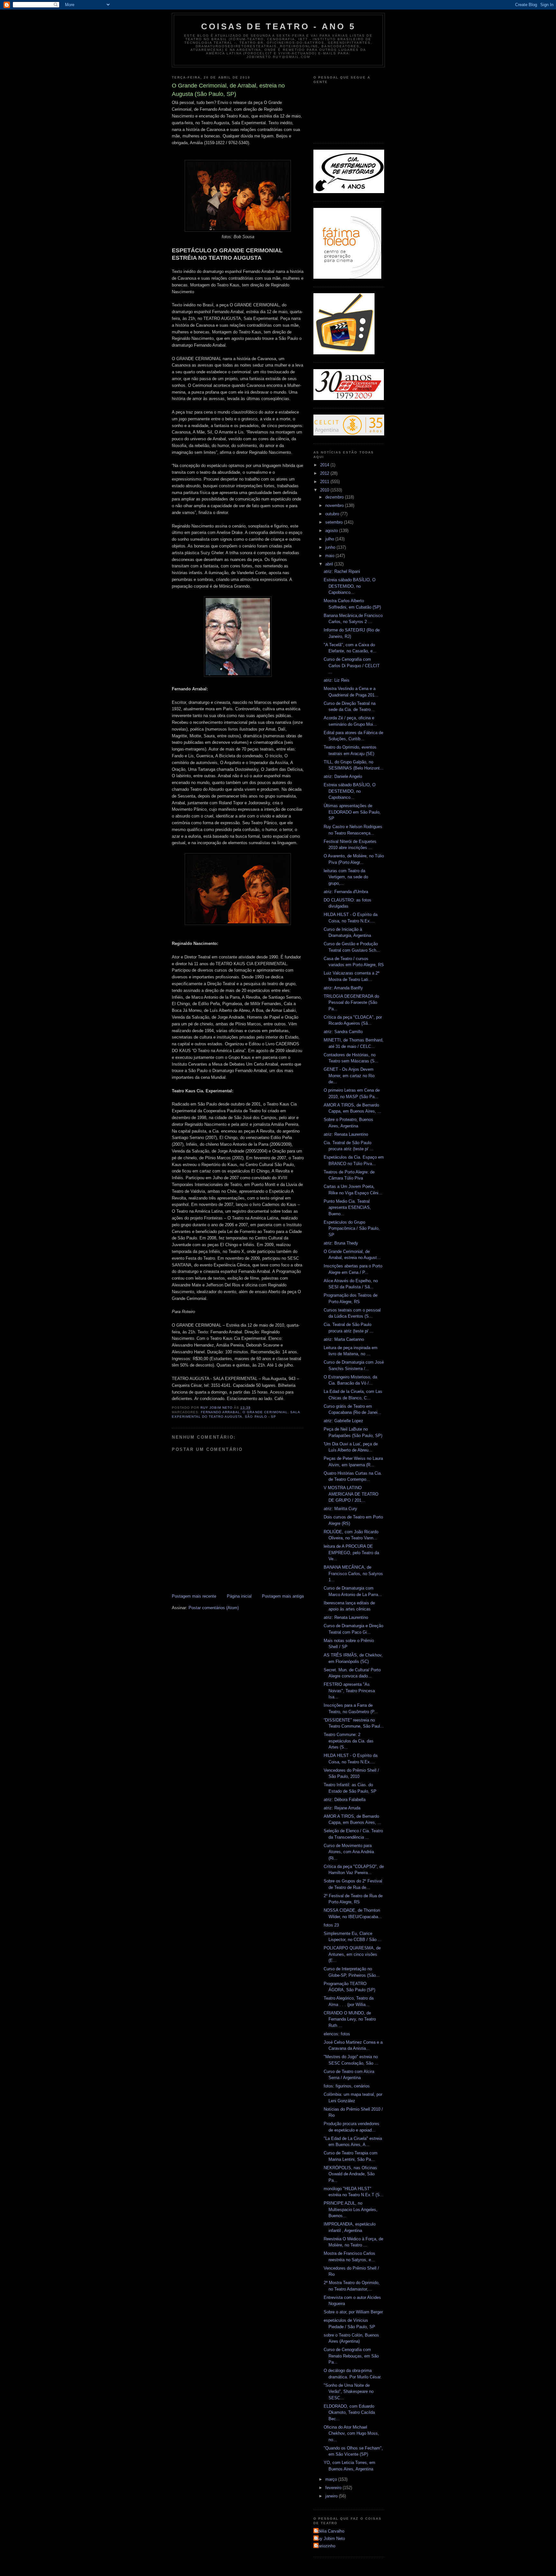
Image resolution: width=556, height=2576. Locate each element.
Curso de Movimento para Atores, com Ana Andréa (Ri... (349, 1852)
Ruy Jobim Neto (330, 2539)
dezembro (335, 497)
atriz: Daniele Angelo (343, 776)
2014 (325, 465)
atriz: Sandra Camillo (343, 1032)
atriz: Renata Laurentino (346, 1134)
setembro (335, 522)
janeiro (332, 2496)
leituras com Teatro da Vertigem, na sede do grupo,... (346, 877)
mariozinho (325, 2546)
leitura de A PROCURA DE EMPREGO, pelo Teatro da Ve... (351, 1553)
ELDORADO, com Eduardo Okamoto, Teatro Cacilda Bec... (349, 2413)
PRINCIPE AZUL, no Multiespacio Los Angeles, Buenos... (351, 2209)
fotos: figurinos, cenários (347, 2086)
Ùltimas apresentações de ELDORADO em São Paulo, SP (352, 812)
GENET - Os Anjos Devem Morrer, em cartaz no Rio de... (349, 1076)
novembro (335, 505)
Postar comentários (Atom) (214, 1608)
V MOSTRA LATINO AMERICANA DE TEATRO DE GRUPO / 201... (351, 1494)
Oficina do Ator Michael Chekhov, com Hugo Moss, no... (351, 2433)
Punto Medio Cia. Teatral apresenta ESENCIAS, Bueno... (347, 1208)
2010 (325, 490)
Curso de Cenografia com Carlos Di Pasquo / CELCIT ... (352, 666)
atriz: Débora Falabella (345, 1800)
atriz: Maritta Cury (340, 1509)
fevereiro (334, 2488)
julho (330, 539)
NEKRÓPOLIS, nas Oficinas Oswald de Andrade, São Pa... (350, 2174)
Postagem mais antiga (283, 1596)
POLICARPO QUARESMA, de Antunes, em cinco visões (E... (352, 1954)
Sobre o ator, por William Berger (353, 2312)
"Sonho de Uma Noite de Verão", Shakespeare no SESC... (349, 2392)
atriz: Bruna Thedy (341, 1243)
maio (330, 556)
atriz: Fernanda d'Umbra (346, 892)
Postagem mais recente (194, 1596)
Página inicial (239, 1596)
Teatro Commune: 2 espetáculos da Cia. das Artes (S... (349, 1741)
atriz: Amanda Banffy (343, 988)
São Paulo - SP (260, 1417)
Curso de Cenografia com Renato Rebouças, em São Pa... (351, 2356)
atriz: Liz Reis (337, 680)
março (332, 2479)
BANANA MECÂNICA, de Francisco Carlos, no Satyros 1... (353, 1573)
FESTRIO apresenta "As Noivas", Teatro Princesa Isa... (349, 1691)
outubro (333, 514)
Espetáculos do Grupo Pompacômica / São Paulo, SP (352, 1228)
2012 (325, 473)
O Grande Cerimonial (265, 1412)
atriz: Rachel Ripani (342, 571)
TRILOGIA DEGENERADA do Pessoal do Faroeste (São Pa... (351, 1003)
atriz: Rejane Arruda (342, 1808)
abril (330, 564)
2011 (325, 482)
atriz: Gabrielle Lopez (343, 1421)
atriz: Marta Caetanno (344, 1339)
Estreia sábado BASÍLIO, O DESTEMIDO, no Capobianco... (350, 586)
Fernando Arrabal (220, 1412)
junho (331, 547)
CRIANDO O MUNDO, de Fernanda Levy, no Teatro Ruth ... (350, 2019)
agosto (332, 531)
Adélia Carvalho (330, 2531)
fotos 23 (331, 1925)
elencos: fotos (337, 2034)
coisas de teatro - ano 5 (278, 26)
